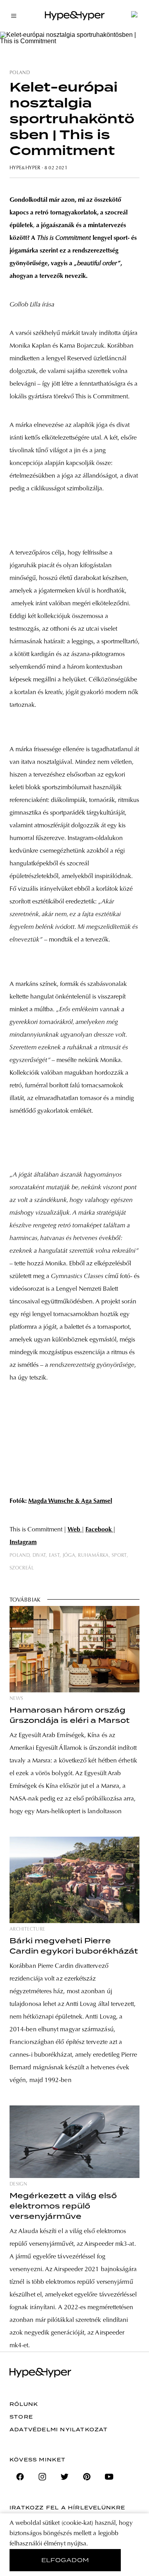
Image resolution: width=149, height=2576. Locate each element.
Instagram (23, 1543)
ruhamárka (93, 1556)
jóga (69, 1556)
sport (119, 1556)
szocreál (22, 1568)
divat (39, 1556)
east (54, 1556)
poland (20, 73)
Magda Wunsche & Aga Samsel (70, 1501)
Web (75, 1530)
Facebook (99, 1530)
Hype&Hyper (25, 168)
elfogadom (65, 2560)
